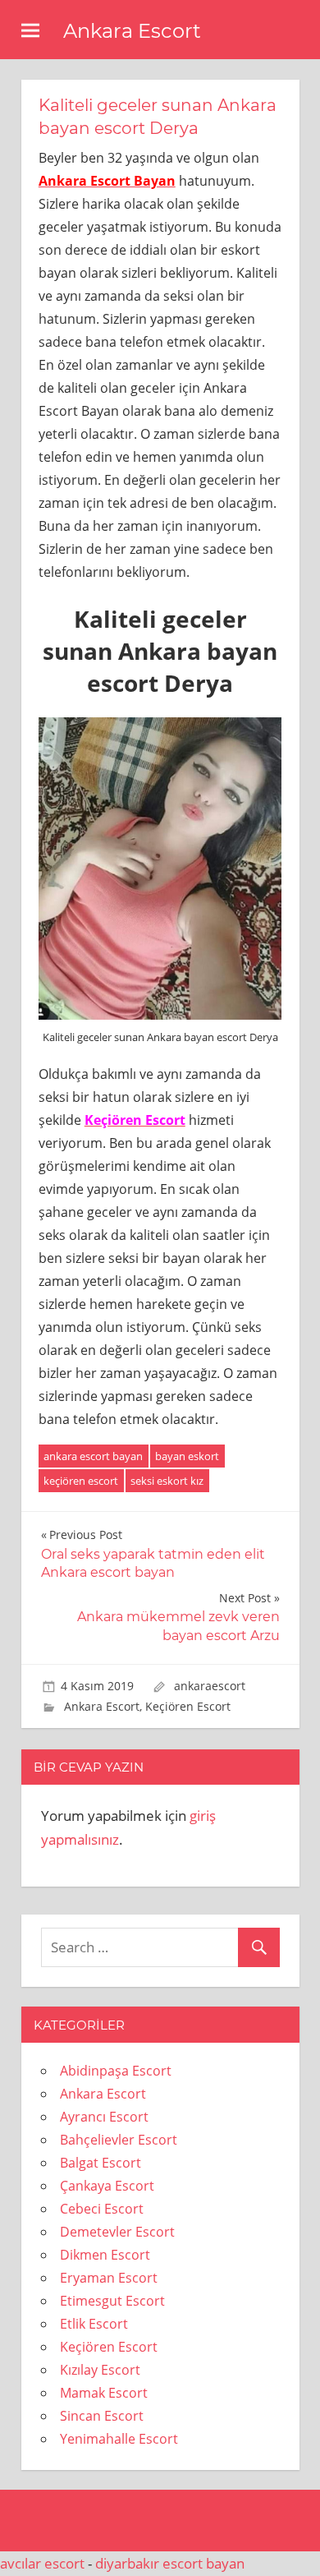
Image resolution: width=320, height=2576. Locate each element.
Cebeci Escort (102, 2209)
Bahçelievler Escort (119, 2140)
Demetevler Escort (117, 2232)
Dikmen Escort (105, 2255)
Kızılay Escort (100, 2370)
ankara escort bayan (93, 1456)
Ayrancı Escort (104, 2117)
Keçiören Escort (188, 1706)
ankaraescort (210, 1686)
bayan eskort (187, 1456)
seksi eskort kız (167, 1481)
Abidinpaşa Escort (116, 2071)
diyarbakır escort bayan (170, 2563)
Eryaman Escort (109, 2278)
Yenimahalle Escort (119, 2439)
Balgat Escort (101, 2163)
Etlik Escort (94, 2324)
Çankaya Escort (107, 2186)
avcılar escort (42, 2563)
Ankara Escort (132, 31)
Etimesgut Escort (112, 2301)
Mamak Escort (104, 2393)
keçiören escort (81, 1481)
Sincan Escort (102, 2416)
